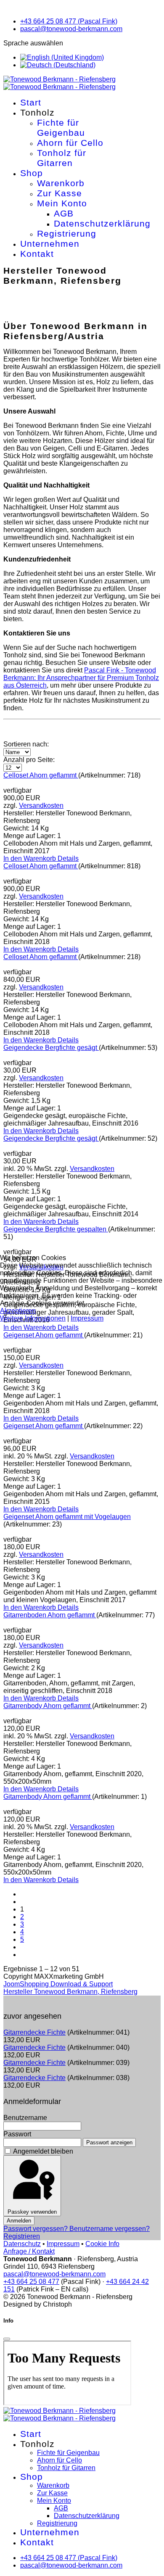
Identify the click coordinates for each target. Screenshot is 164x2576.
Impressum (87, 1318)
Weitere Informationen (33, 1318)
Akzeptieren (18, 1311)
